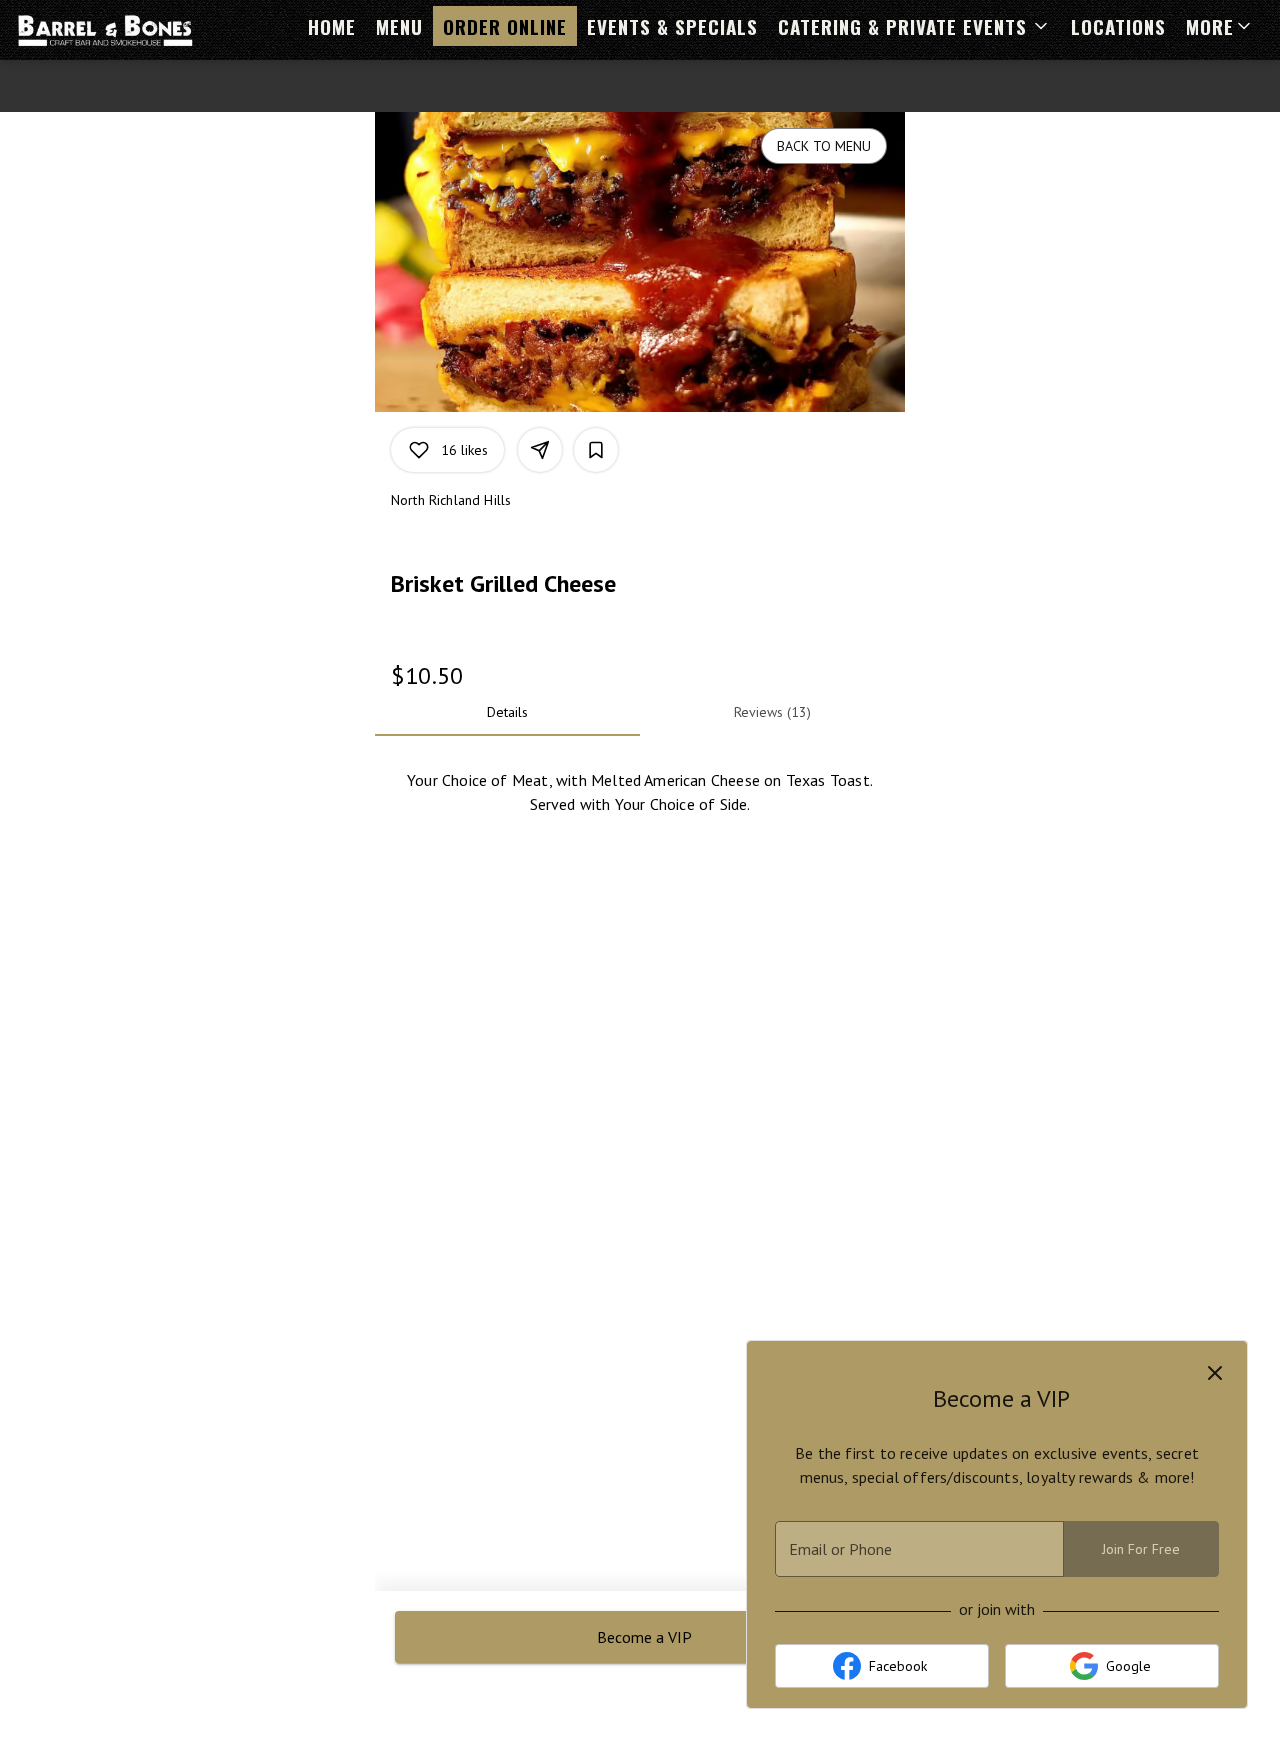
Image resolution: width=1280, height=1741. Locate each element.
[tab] (507, 712)
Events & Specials (672, 26)
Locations (1118, 26)
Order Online (505, 26)
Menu (399, 26)
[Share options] (540, 450)
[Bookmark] (596, 450)
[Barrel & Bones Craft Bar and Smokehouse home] (106, 30)
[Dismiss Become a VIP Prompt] (1215, 1373)
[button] (914, 26)
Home (332, 26)
